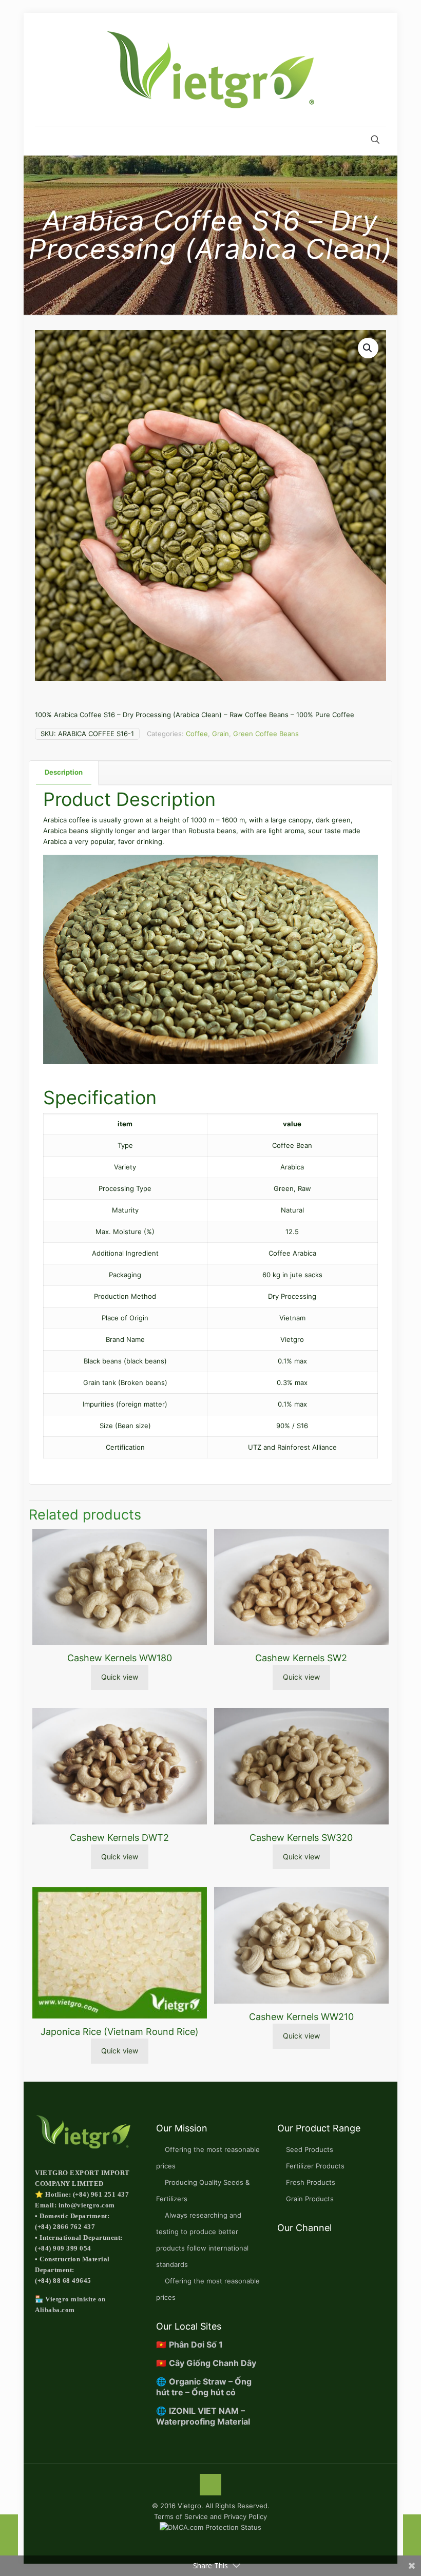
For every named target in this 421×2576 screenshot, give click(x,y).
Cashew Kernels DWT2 (119, 1838)
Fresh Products (311, 2182)
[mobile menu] (44, 141)
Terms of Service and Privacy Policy (210, 2516)
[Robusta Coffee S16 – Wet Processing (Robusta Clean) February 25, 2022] (412, 2535)
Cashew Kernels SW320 (301, 1838)
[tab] (64, 772)
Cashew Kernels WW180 (120, 1658)
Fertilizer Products (315, 2166)
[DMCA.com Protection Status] (210, 2527)
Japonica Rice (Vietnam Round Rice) (120, 2032)
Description (64, 772)
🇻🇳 (189, 2344)
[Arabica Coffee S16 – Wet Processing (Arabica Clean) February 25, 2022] (9, 2535)
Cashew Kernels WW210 (301, 2017)
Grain (221, 734)
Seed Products (310, 2149)
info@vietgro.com (87, 2205)
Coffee (197, 734)
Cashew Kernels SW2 (301, 1658)
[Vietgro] (210, 69)
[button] (368, 348)
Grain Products (310, 2199)
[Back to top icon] (210, 2485)
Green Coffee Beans (266, 734)
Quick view (120, 1677)
